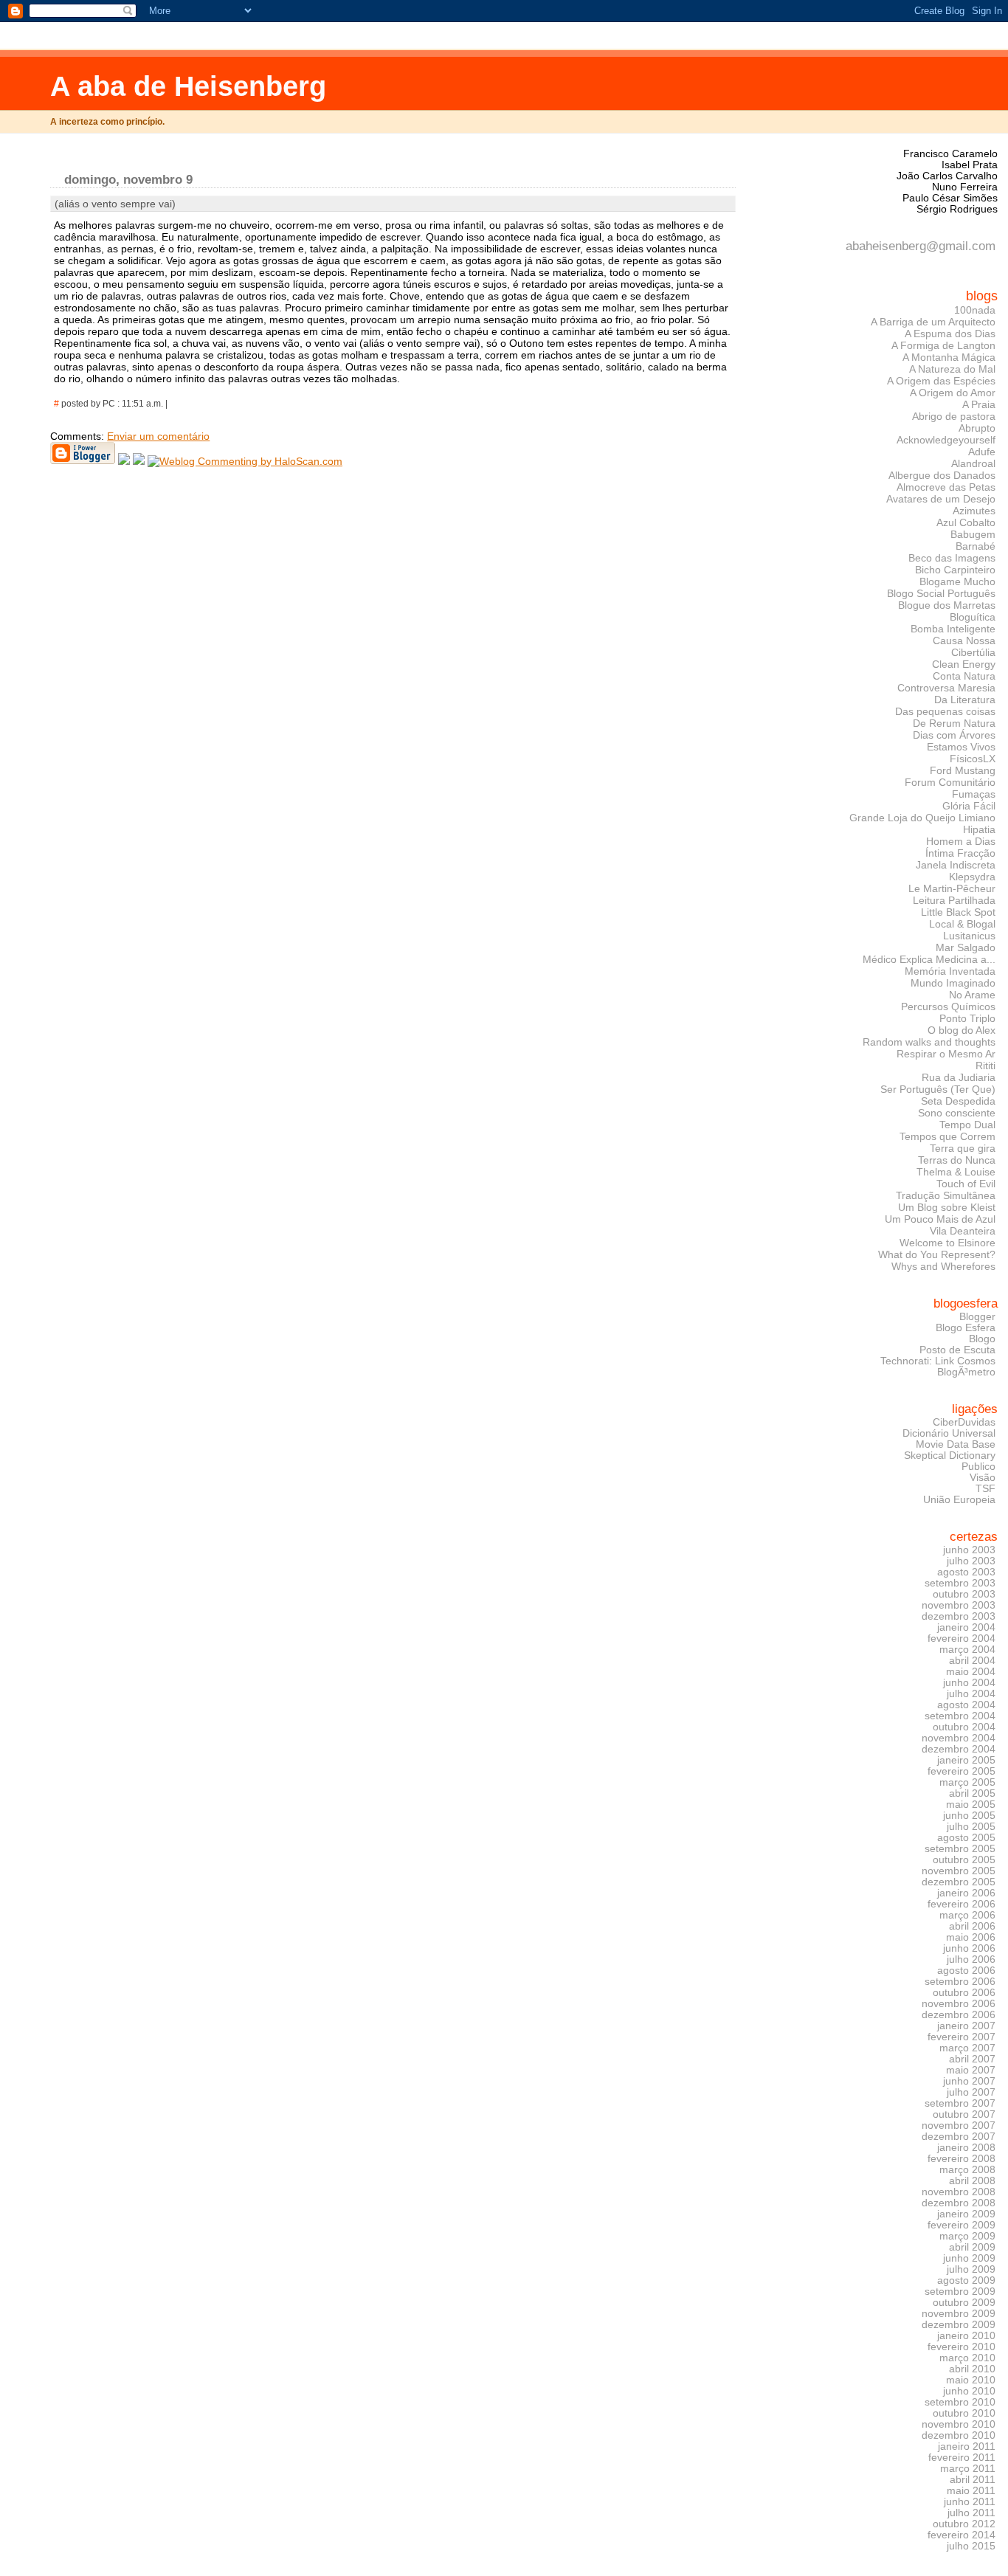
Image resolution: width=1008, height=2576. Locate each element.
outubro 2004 (964, 1727)
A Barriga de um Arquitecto (933, 322)
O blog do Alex (962, 1030)
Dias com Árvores (954, 735)
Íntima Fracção (960, 853)
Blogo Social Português (941, 593)
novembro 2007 (959, 2126)
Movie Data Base (956, 1444)
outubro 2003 (964, 1594)
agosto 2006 (966, 1971)
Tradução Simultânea (946, 1195)
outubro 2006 (964, 1993)
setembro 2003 (960, 1583)
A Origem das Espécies (941, 381)
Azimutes (974, 511)
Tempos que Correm (947, 1136)
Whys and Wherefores (943, 1266)
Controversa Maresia (946, 688)
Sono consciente (957, 1113)
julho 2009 (971, 2269)
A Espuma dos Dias (950, 334)
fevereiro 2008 (962, 2159)
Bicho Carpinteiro (955, 570)
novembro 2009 (959, 2314)
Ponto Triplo (967, 1018)
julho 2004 (971, 1694)
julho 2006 (971, 1959)
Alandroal (973, 463)
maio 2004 (971, 1672)
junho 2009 (969, 2258)
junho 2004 (969, 1683)
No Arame (972, 995)
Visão (983, 1478)
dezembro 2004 (959, 1749)
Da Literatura (965, 700)
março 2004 (967, 1650)
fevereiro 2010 (962, 2347)
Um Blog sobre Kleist (947, 1207)
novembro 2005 (959, 1871)
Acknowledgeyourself (946, 440)
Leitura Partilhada (954, 900)
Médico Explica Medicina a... (929, 959)
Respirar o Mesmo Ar (946, 1054)
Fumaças (974, 794)
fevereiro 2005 (962, 1771)
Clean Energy (964, 664)
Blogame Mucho (957, 581)
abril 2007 (972, 2059)
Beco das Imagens (952, 558)
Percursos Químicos (948, 1006)
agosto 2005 (966, 1838)
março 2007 (967, 2048)
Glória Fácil (969, 806)
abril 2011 (973, 2480)
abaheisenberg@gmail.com (921, 246)
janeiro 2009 (966, 2214)
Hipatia (979, 829)
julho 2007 (971, 2092)
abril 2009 (972, 2247)
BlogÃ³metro (966, 1372)
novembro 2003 (959, 1605)
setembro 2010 (960, 2402)
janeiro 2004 (966, 1627)
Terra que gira (963, 1148)
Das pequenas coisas (945, 711)
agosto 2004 (966, 1705)
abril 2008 (972, 2181)
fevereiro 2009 (962, 2225)
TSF (985, 1489)
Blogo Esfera (966, 1328)
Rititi (985, 1066)
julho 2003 (971, 1561)
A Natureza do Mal (952, 369)
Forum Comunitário (950, 782)
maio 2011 (971, 2491)
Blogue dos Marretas (947, 605)
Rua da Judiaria (959, 1077)
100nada (975, 310)
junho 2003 (969, 1550)
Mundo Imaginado (953, 983)
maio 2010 (971, 2380)
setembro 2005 (960, 1849)
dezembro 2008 (959, 2203)
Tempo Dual (967, 1125)
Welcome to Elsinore (947, 1243)
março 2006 (967, 1915)
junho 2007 (969, 2081)
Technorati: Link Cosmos (938, 1361)
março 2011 (968, 2469)
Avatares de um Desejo (941, 499)
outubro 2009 (964, 2303)
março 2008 (967, 2170)
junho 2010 (969, 2391)
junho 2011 (970, 2502)
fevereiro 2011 (962, 2458)
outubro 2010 (964, 2413)
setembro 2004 (960, 1716)
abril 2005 (972, 1793)
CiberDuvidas (964, 1422)
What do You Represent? (937, 1254)
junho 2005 (969, 1816)
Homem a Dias (961, 841)
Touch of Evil (966, 1184)
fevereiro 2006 (962, 1904)
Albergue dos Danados (942, 475)
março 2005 (967, 1782)
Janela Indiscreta (956, 865)
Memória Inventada (950, 971)
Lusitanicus (969, 936)
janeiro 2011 (967, 2446)
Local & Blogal (962, 924)
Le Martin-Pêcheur (952, 888)
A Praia (979, 404)
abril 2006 (972, 1926)
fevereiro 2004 (962, 1639)
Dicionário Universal (949, 1433)
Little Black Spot (958, 912)
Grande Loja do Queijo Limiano (922, 818)
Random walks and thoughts (929, 1042)
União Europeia (959, 1500)
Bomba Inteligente (953, 629)
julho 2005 (971, 1827)
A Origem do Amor (953, 393)
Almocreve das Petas (946, 487)
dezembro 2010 (959, 2435)
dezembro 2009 (959, 2325)
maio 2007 (971, 2070)
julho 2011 (971, 2513)
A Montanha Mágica (949, 357)
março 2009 (967, 2236)
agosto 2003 (966, 1572)
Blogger (977, 1317)
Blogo (982, 1339)
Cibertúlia (973, 652)
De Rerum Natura (954, 723)
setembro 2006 (960, 1982)
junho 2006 (969, 1948)
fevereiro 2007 (962, 2037)
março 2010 (967, 2358)
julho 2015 (971, 2546)
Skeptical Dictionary (950, 1456)
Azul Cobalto (966, 522)
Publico (978, 1467)
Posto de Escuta (957, 1350)
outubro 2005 (964, 1860)
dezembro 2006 (959, 2015)
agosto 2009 (966, 2280)
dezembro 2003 (959, 1616)
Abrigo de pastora (954, 416)
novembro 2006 (959, 2004)
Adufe (982, 452)
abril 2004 (972, 1661)
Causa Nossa (964, 640)
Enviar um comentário (158, 436)
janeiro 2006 (966, 1893)
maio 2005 (971, 1805)
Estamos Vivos (961, 747)
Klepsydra (972, 877)
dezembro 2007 (959, 2137)
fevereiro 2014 (962, 2535)
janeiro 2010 (966, 2336)
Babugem (973, 534)
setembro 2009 (960, 2292)
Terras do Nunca (957, 1160)
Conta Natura (964, 676)
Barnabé (976, 546)
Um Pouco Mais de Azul (940, 1219)
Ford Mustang (963, 770)
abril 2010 (972, 2369)
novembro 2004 (959, 1738)
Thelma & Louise (956, 1172)
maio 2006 (971, 1937)
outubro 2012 (964, 2524)
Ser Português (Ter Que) (938, 1089)
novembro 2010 (959, 2424)
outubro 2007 (964, 2114)
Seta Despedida (958, 1101)
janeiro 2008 (966, 2148)
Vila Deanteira (963, 1231)
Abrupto (977, 428)
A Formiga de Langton (943, 345)
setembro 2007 (960, 2103)
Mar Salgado (966, 947)
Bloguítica (973, 617)
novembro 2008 (959, 2192)
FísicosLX (973, 759)
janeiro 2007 (966, 2026)
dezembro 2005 (959, 1882)
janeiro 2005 (966, 1760)
